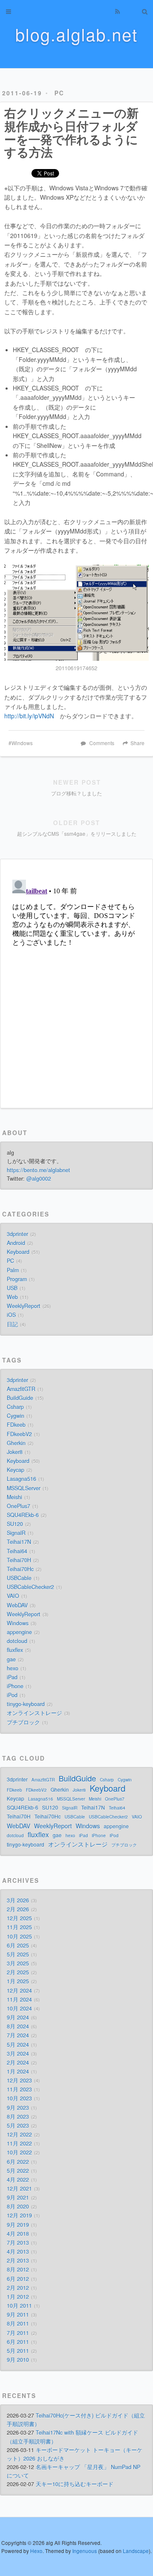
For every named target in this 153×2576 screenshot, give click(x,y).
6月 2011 (18, 2342)
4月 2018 (18, 2234)
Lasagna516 (21, 1479)
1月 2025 (18, 1981)
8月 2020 (18, 2206)
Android (16, 1243)
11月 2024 (19, 1999)
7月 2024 (18, 2035)
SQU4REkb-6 (23, 1515)
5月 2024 (18, 2045)
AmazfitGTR (21, 1389)
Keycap (16, 1470)
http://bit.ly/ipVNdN (29, 716)
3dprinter (17, 1234)
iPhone (15, 1686)
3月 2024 (18, 2054)
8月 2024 (18, 2026)
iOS (11, 1315)
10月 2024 (19, 2008)
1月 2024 (18, 2071)
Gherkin (16, 1443)
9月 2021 (18, 2197)
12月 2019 (19, 2215)
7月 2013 (18, 2243)
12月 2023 (19, 2080)
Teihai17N (19, 1542)
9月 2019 (18, 2225)
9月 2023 (18, 2108)
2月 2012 (18, 2288)
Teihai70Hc (20, 1569)
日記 (12, 1324)
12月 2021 (19, 2189)
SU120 (15, 1524)
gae (11, 1659)
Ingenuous (85, 2551)
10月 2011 (19, 2306)
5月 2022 (18, 2171)
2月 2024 (18, 2063)
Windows (22, 743)
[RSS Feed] (117, 11)
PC (59, 93)
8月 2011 (18, 2324)
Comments (102, 743)
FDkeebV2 (19, 1434)
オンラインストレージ (34, 1713)
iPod (12, 1695)
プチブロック (23, 1722)
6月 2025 (18, 1945)
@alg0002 (39, 1179)
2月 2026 (18, 1909)
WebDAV (17, 1605)
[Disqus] (76, 983)
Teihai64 (17, 1551)
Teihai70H (19, 1560)
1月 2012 (18, 2297)
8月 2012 (18, 2269)
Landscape (136, 2551)
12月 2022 (19, 2134)
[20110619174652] (76, 613)
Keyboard (18, 1252)
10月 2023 (19, 2098)
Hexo (36, 2551)
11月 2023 (19, 2089)
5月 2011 (18, 2351)
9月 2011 (18, 2315)
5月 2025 (18, 1954)
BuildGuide (20, 1398)
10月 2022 (19, 2152)
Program (17, 1279)
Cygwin (16, 1416)
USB (12, 1288)
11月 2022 (19, 2143)
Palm (13, 1270)
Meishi (14, 1497)
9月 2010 (18, 2360)
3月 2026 (18, 1900)
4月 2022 (18, 2180)
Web (12, 1297)
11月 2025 (19, 1927)
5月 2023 (18, 2126)
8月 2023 (18, 2117)
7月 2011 (18, 2333)
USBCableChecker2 (30, 1587)
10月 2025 (19, 1936)
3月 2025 (18, 1963)
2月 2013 (18, 2260)
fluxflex (15, 1650)
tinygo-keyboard (26, 1704)
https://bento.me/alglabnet (38, 1170)
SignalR (16, 1533)
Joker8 (15, 1452)
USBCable (19, 1578)
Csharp (15, 1407)
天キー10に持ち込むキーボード (75, 2484)
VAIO (13, 1596)
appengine (19, 1632)
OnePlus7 (18, 1506)
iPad (12, 1677)
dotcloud (17, 1641)
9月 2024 (18, 2017)
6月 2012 (18, 2279)
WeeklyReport (24, 1306)
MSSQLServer (24, 1488)
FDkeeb (16, 1425)
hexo (13, 1668)
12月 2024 (19, 1991)
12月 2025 (19, 1918)
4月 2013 (18, 2252)
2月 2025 (18, 1972)
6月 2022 (18, 2162)
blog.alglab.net (76, 34)
